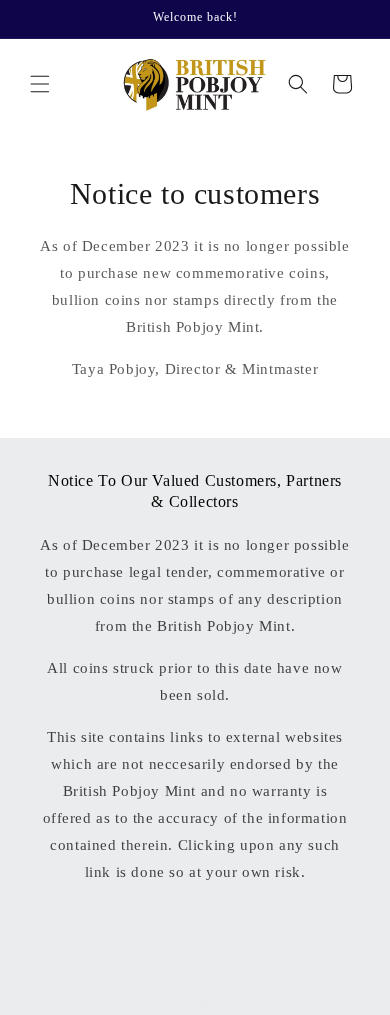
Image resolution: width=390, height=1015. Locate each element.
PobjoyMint (216, 1001)
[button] (40, 84)
